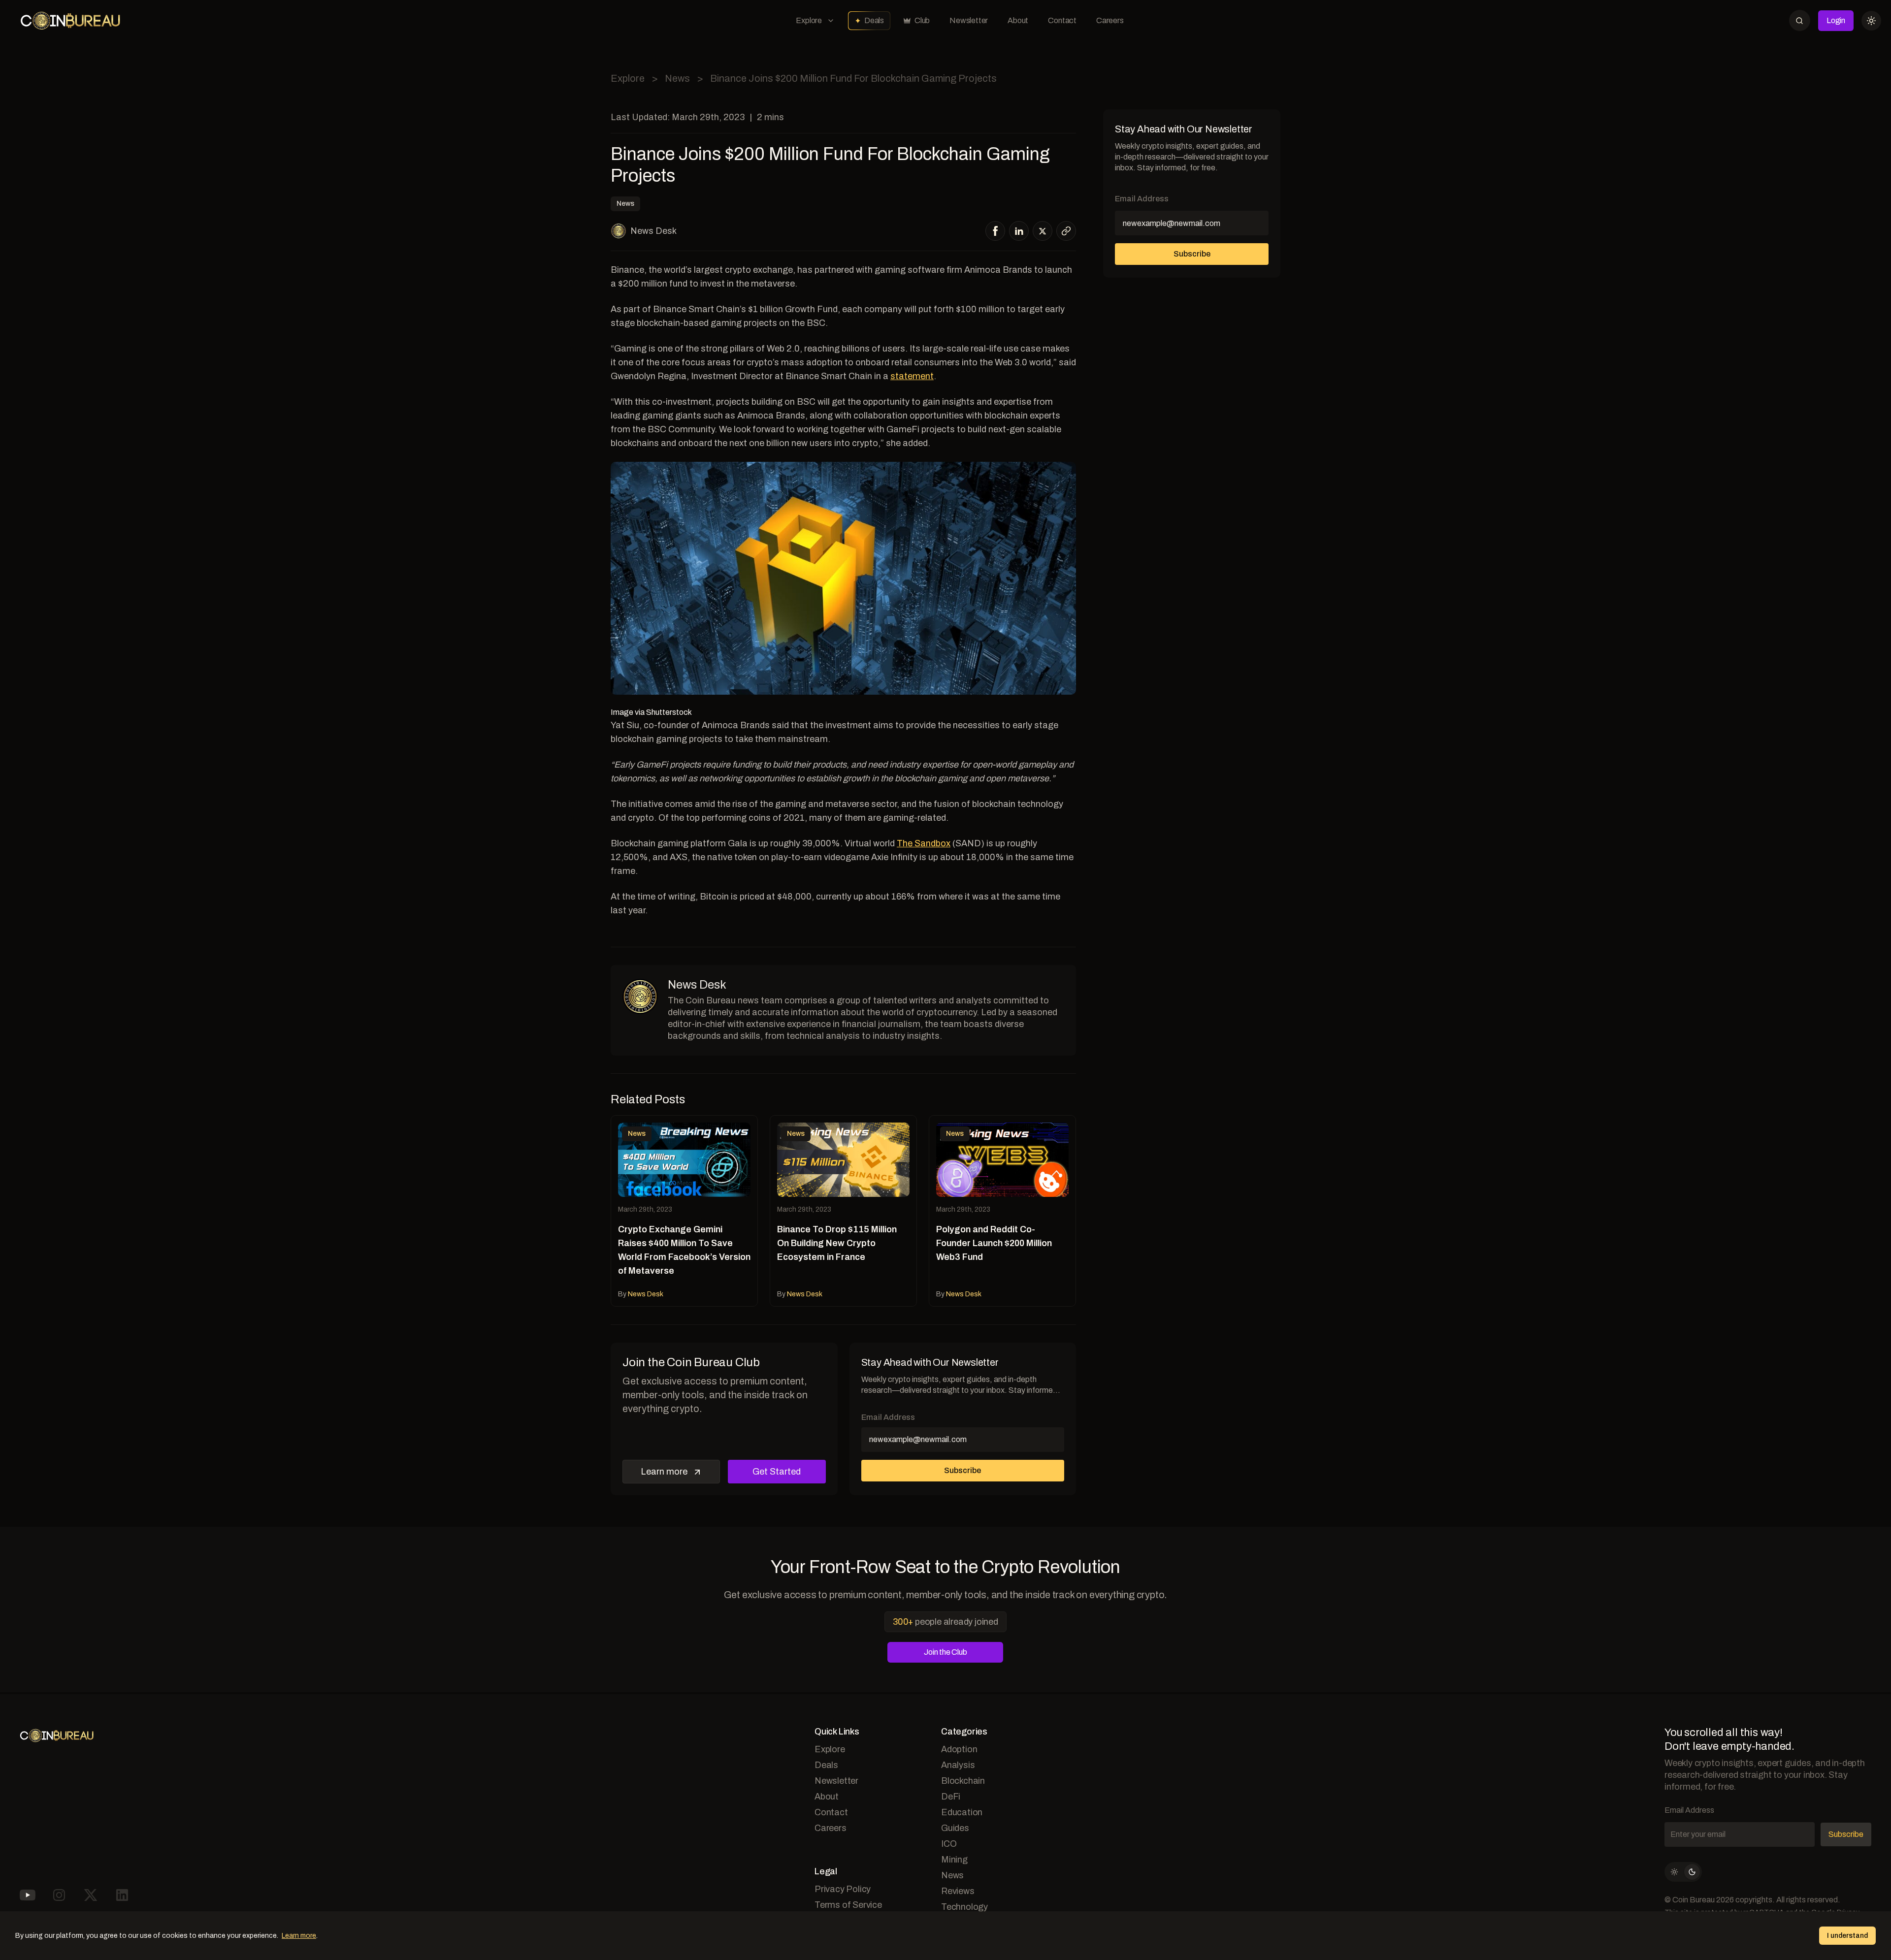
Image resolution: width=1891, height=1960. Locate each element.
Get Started (777, 1472)
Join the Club (945, 1652)
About (1018, 20)
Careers (1110, 20)
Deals (874, 20)
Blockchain (963, 1781)
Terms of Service (848, 1905)
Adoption (959, 1749)
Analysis (958, 1765)
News (677, 78)
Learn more (664, 1472)
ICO (949, 1844)
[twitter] (1043, 231)
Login (1836, 20)
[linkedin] (1019, 231)
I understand (1847, 1936)
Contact (1062, 20)
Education (962, 1812)
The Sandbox (924, 843)
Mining (954, 1860)
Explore (809, 20)
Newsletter (969, 20)
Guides (955, 1828)
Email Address (888, 1417)
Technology (964, 1907)
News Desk (653, 231)
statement (912, 376)
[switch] (1683, 1872)
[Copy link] (1066, 231)
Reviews (958, 1891)
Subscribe (962, 1470)
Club (922, 20)
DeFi (951, 1797)
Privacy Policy (843, 1889)
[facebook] (995, 231)
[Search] (1800, 20)
